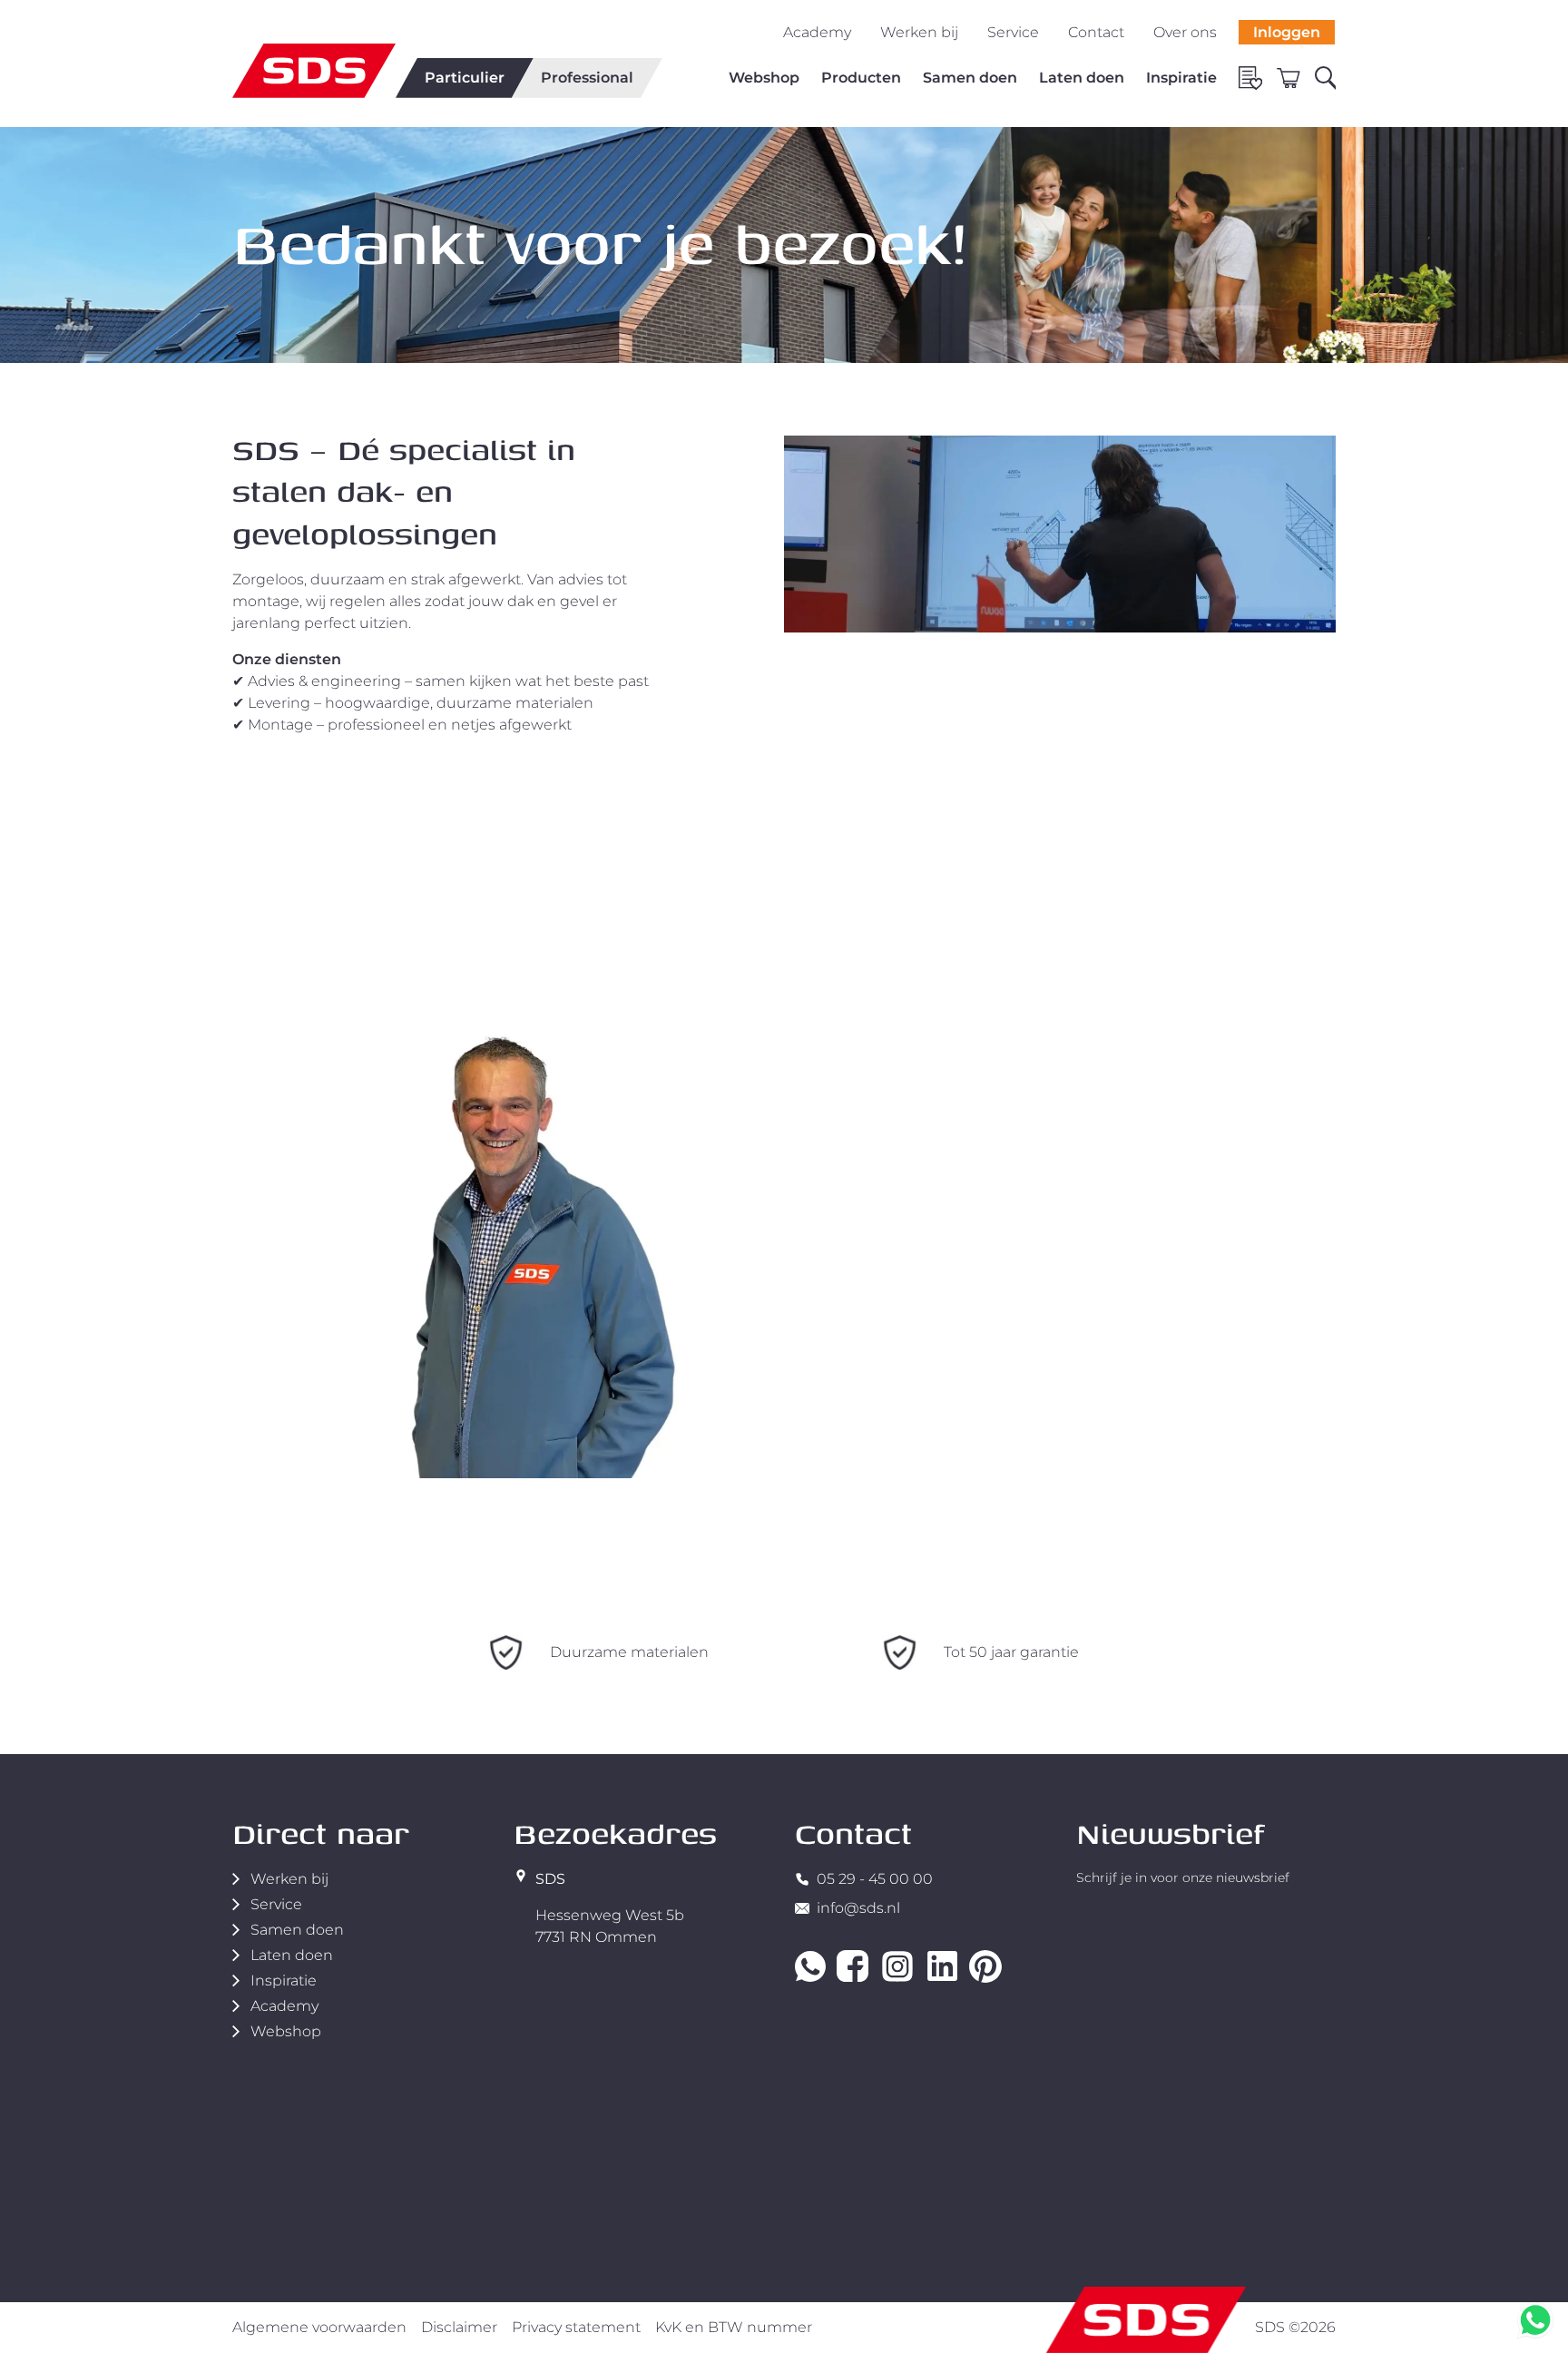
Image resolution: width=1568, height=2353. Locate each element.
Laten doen (1082, 78)
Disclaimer (459, 2327)
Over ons (1185, 32)
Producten (861, 78)
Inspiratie (1181, 78)
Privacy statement (576, 2327)
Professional (587, 78)
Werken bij (919, 32)
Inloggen (1287, 32)
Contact (1096, 32)
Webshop (764, 78)
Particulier (465, 78)
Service (1013, 32)
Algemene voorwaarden (319, 2327)
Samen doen (970, 78)
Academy (817, 32)
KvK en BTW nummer (734, 2327)
